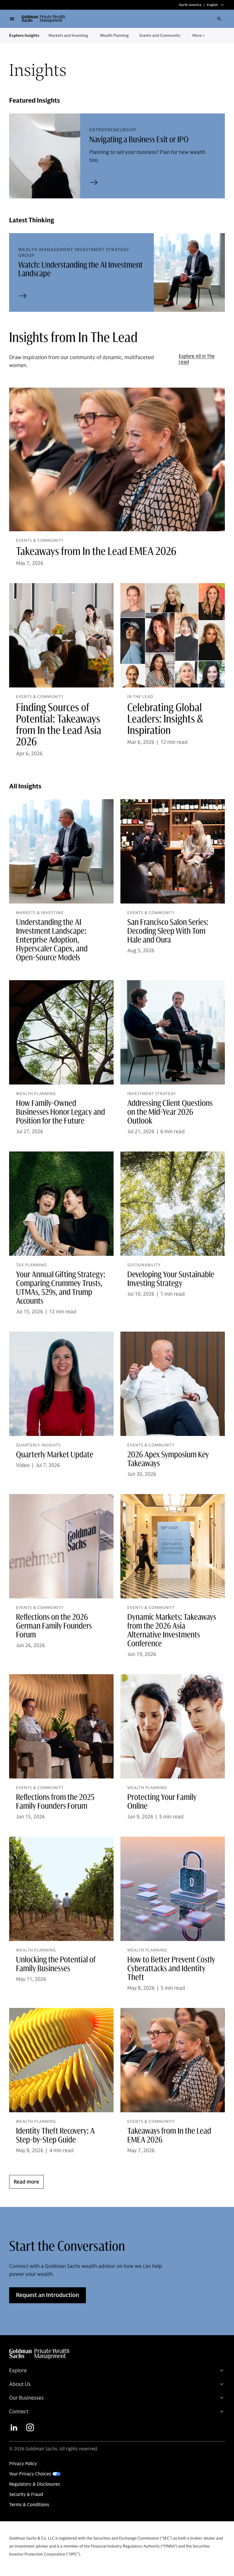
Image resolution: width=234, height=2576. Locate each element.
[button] (46, 19)
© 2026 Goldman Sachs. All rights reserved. (54, 2449)
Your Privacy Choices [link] (30, 2474)
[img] (115, 2354)
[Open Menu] (12, 19)
